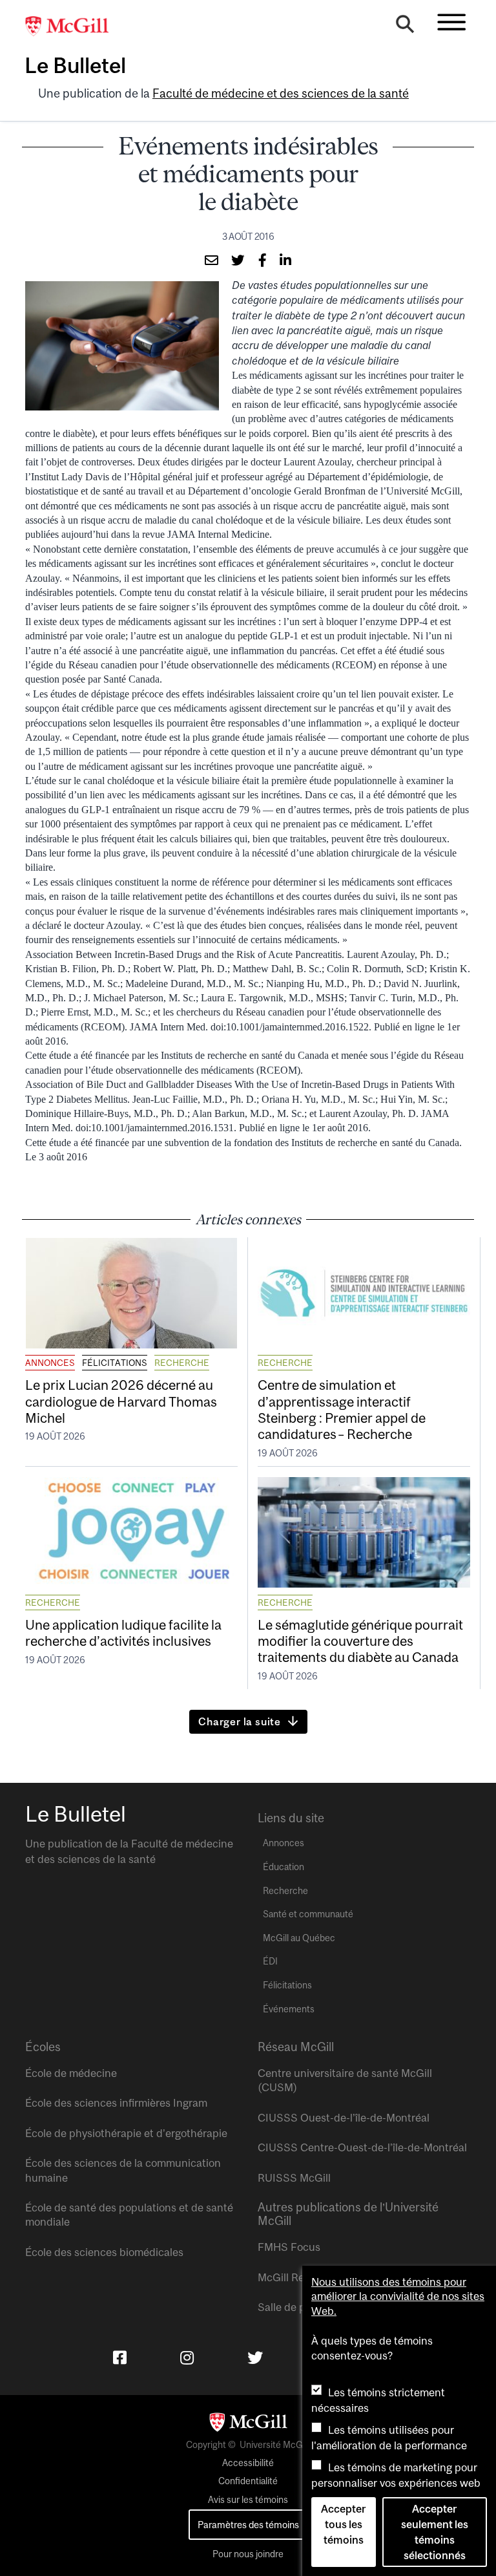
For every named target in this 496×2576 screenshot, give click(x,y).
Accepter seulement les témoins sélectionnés (435, 2532)
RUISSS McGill (294, 2178)
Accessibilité (248, 2463)
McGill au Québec (299, 1938)
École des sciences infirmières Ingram (116, 2103)
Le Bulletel (75, 65)
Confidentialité (248, 2481)
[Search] (405, 27)
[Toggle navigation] (451, 22)
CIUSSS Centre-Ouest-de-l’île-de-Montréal (362, 2147)
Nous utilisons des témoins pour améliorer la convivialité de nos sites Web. (398, 2296)
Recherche (182, 1363)
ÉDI (270, 1961)
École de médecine (71, 2073)
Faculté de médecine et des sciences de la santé (281, 93)
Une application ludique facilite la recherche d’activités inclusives (123, 1633)
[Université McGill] (74, 27)
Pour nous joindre (248, 2554)
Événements (289, 2009)
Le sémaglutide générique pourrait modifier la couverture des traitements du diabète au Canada (360, 1641)
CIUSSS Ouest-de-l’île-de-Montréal (344, 2118)
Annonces (50, 1363)
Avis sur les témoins (248, 2500)
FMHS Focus (289, 2247)
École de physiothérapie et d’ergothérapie (126, 2133)
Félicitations (115, 1363)
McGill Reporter (296, 2277)
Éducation (284, 1867)
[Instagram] (187, 2358)
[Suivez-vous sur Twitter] (255, 2358)
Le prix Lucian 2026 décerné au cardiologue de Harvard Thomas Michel (121, 1401)
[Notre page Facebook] (120, 2358)
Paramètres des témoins (248, 2525)
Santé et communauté (308, 1914)
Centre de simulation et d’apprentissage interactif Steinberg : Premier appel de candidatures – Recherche (342, 1409)
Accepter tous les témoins (343, 2524)
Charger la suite (240, 1721)
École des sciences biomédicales (104, 2252)
